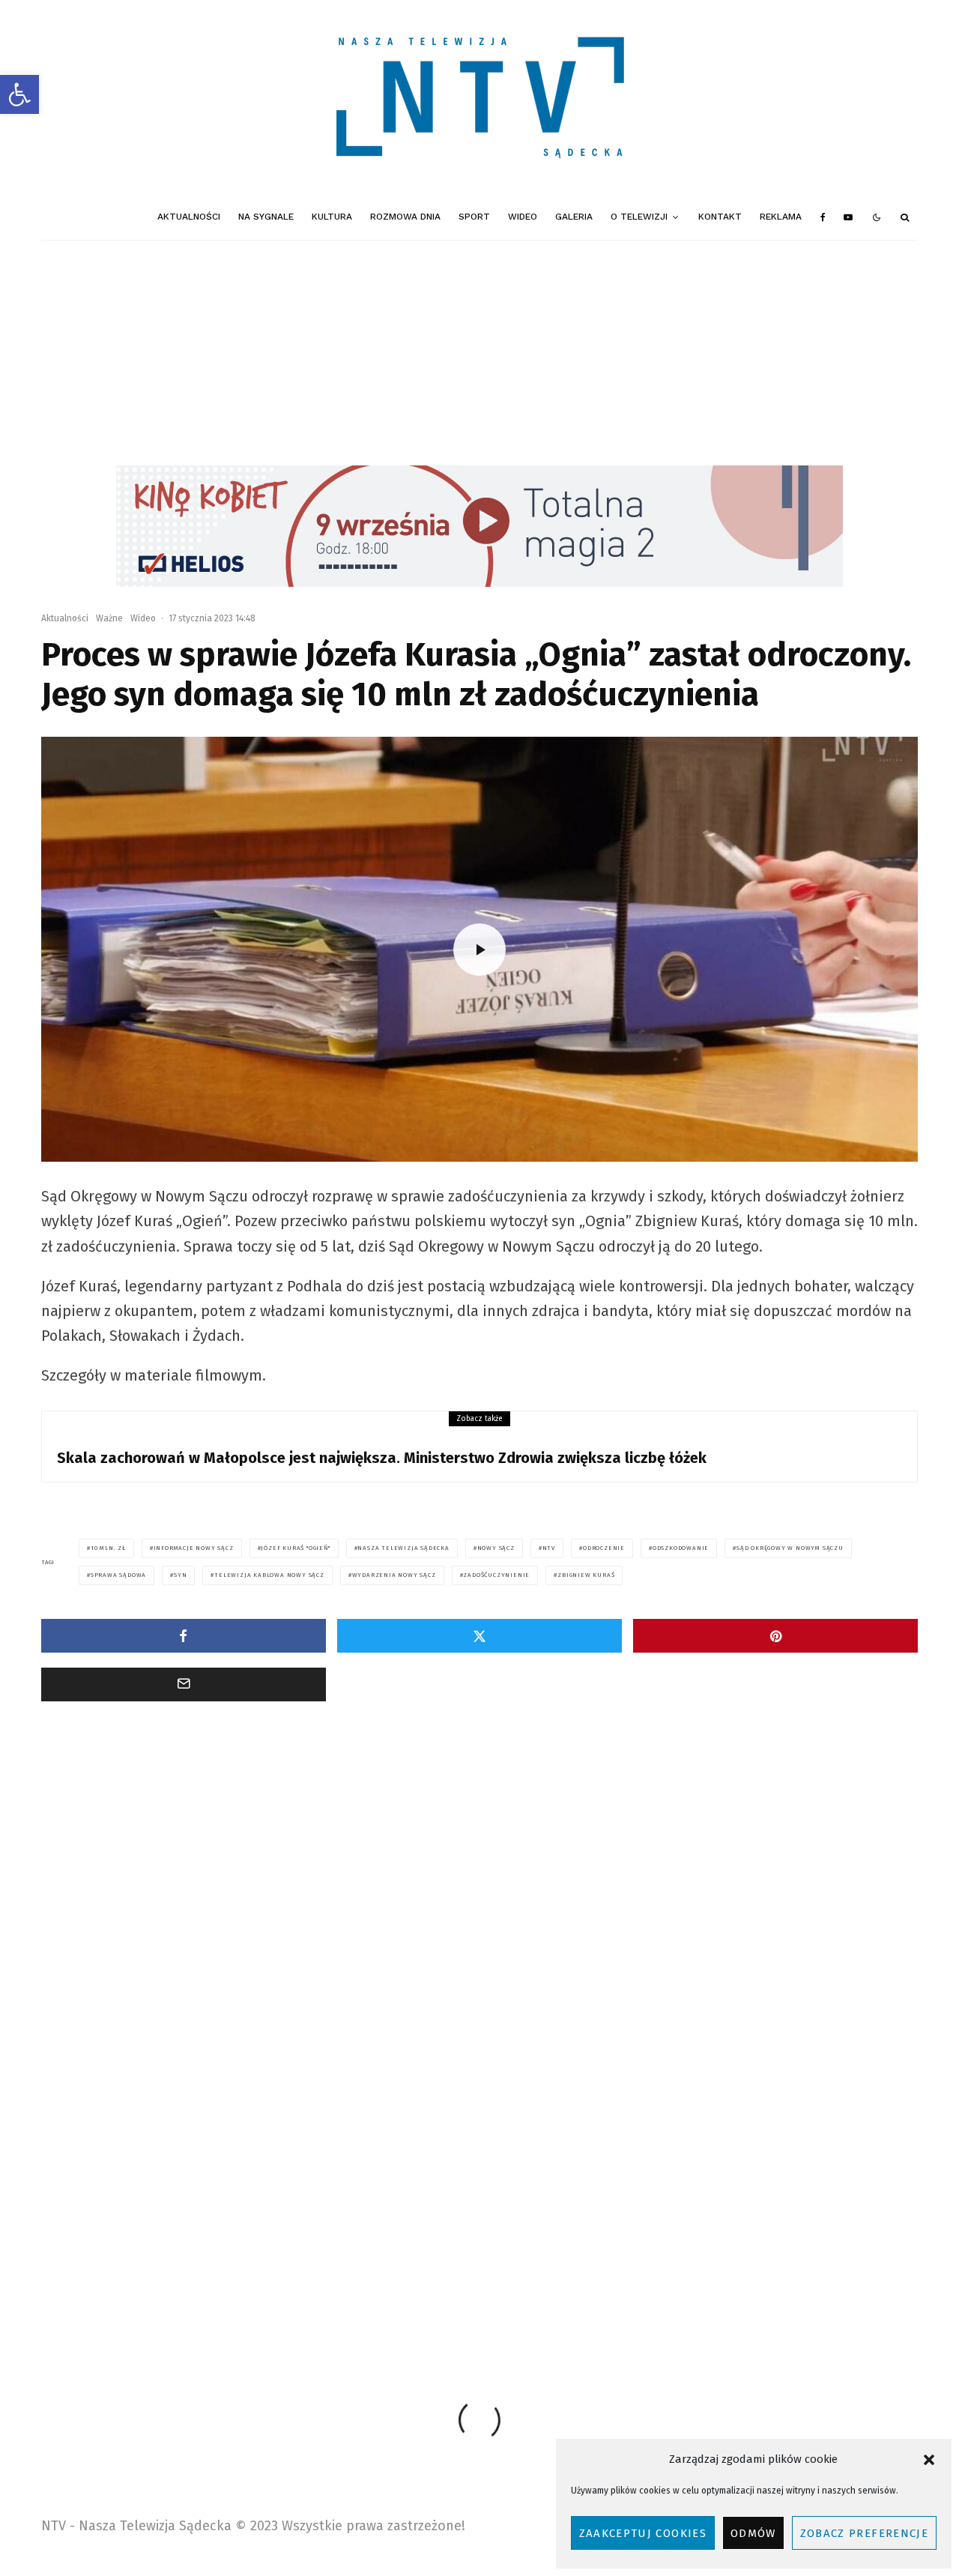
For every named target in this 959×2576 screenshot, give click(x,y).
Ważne (109, 618)
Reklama (781, 217)
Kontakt (720, 217)
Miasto (109, 1925)
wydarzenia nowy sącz (394, 1575)
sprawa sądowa (118, 1575)
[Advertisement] (479, 353)
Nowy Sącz (496, 1548)
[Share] (184, 1636)
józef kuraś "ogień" (295, 1548)
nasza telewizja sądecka (403, 1548)
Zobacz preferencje (864, 2533)
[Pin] (775, 1636)
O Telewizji (639, 217)
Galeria (574, 217)
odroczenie (604, 1548)
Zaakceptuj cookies (643, 2533)
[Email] (184, 1684)
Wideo (523, 217)
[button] (19, 94)
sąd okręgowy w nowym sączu (790, 1548)
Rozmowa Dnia (405, 217)
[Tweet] (479, 1636)
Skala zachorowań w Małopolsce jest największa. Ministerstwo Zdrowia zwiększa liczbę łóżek (382, 1458)
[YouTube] (848, 217)
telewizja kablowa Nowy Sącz (269, 1575)
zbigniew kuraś (586, 1575)
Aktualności (189, 217)
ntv (549, 1548)
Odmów (753, 2533)
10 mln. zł (108, 1548)
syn (180, 1575)
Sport (474, 217)
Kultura (332, 217)
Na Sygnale (266, 217)
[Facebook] (823, 217)
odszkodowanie (681, 1548)
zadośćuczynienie (496, 1575)
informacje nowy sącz (194, 1548)
